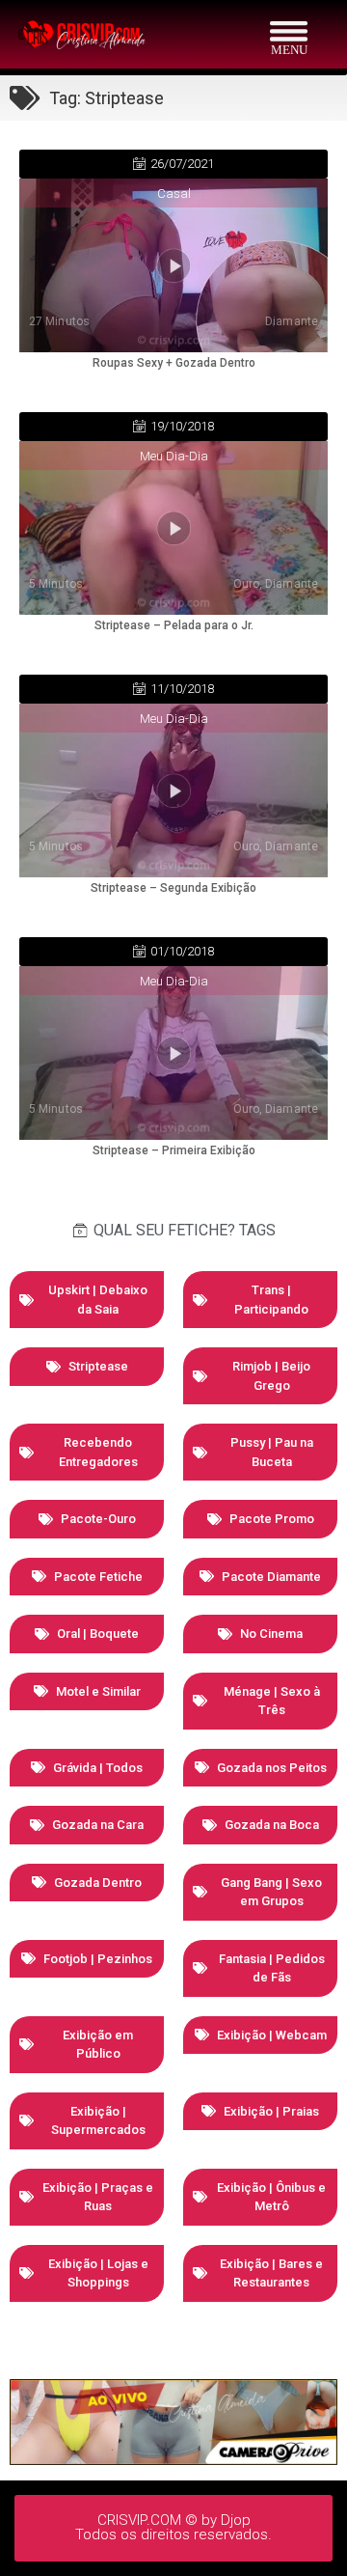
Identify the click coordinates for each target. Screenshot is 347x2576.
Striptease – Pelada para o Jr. (174, 625)
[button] (173, 164)
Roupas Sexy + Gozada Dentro (174, 363)
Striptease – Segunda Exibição (173, 888)
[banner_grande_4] (173, 2459)
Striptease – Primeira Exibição (174, 1150)
